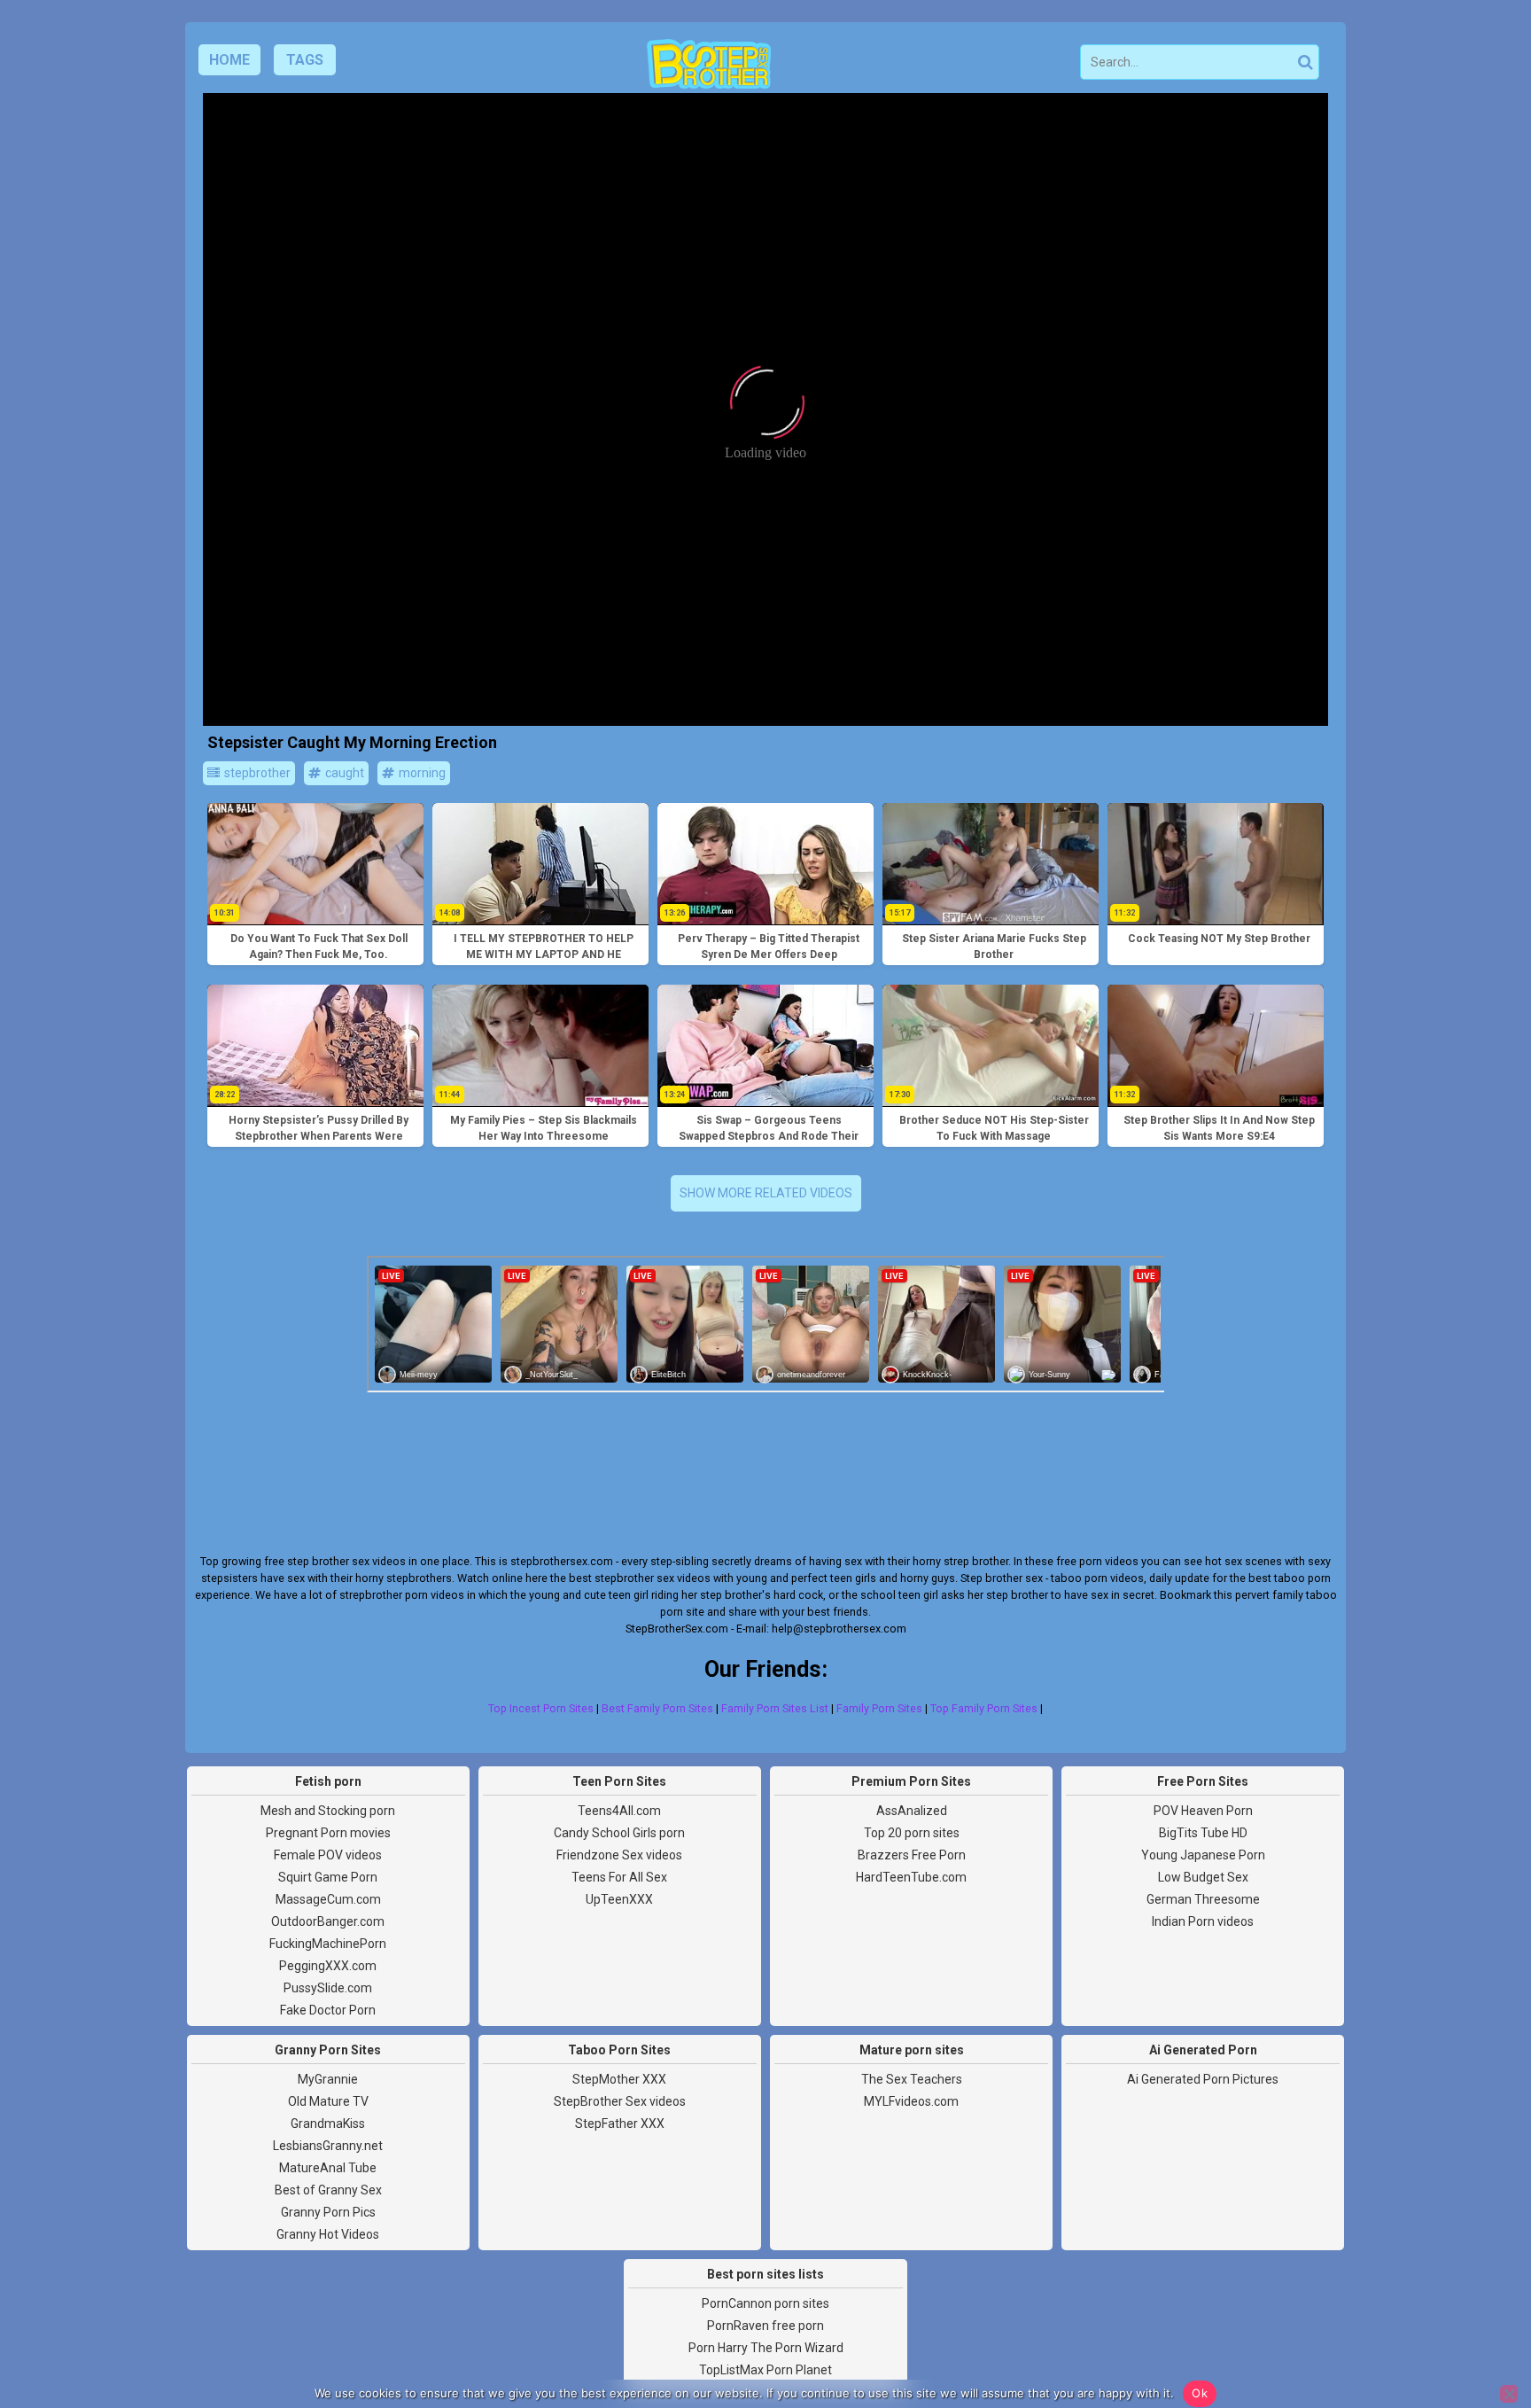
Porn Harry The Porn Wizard (766, 2348)
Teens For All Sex (619, 1877)
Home (229, 60)
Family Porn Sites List (775, 1708)
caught (343, 773)
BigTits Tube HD (1203, 1833)
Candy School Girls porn (619, 1833)
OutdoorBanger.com (328, 1921)
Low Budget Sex (1203, 1877)
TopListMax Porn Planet (765, 2370)
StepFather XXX (620, 2124)
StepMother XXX (619, 2079)
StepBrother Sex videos (620, 2101)
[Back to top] (1478, 2328)
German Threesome (1203, 1899)
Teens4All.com (619, 1811)
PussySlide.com (328, 1988)
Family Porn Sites (879, 1708)
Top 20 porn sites (912, 1833)
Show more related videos (766, 1193)
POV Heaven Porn (1203, 1811)
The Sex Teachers (912, 2079)
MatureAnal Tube (328, 2168)
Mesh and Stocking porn (328, 1811)
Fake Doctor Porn (328, 2010)
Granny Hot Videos (328, 2234)
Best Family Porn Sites (657, 1708)
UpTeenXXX (619, 1899)
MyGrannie (328, 2079)
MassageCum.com (328, 1899)
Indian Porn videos (1203, 1921)
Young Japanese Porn (1203, 1855)
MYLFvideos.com (911, 2101)
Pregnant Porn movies (328, 1833)
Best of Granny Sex (328, 2190)
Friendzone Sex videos (619, 1855)
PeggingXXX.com (328, 1966)
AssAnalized (912, 1811)
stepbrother (256, 773)
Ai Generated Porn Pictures (1203, 2079)
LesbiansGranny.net (328, 2146)
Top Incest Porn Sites (541, 1708)
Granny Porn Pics (328, 2212)
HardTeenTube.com (911, 1877)
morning (421, 773)
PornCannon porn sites (765, 2303)
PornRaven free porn (765, 2326)
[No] (1509, 2394)
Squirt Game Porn (328, 1877)
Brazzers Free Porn (912, 1855)
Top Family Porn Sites (984, 1708)
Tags (305, 60)
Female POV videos (328, 1855)
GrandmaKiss (328, 2124)
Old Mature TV (328, 2101)
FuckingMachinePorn (328, 1944)
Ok (1200, 2393)
